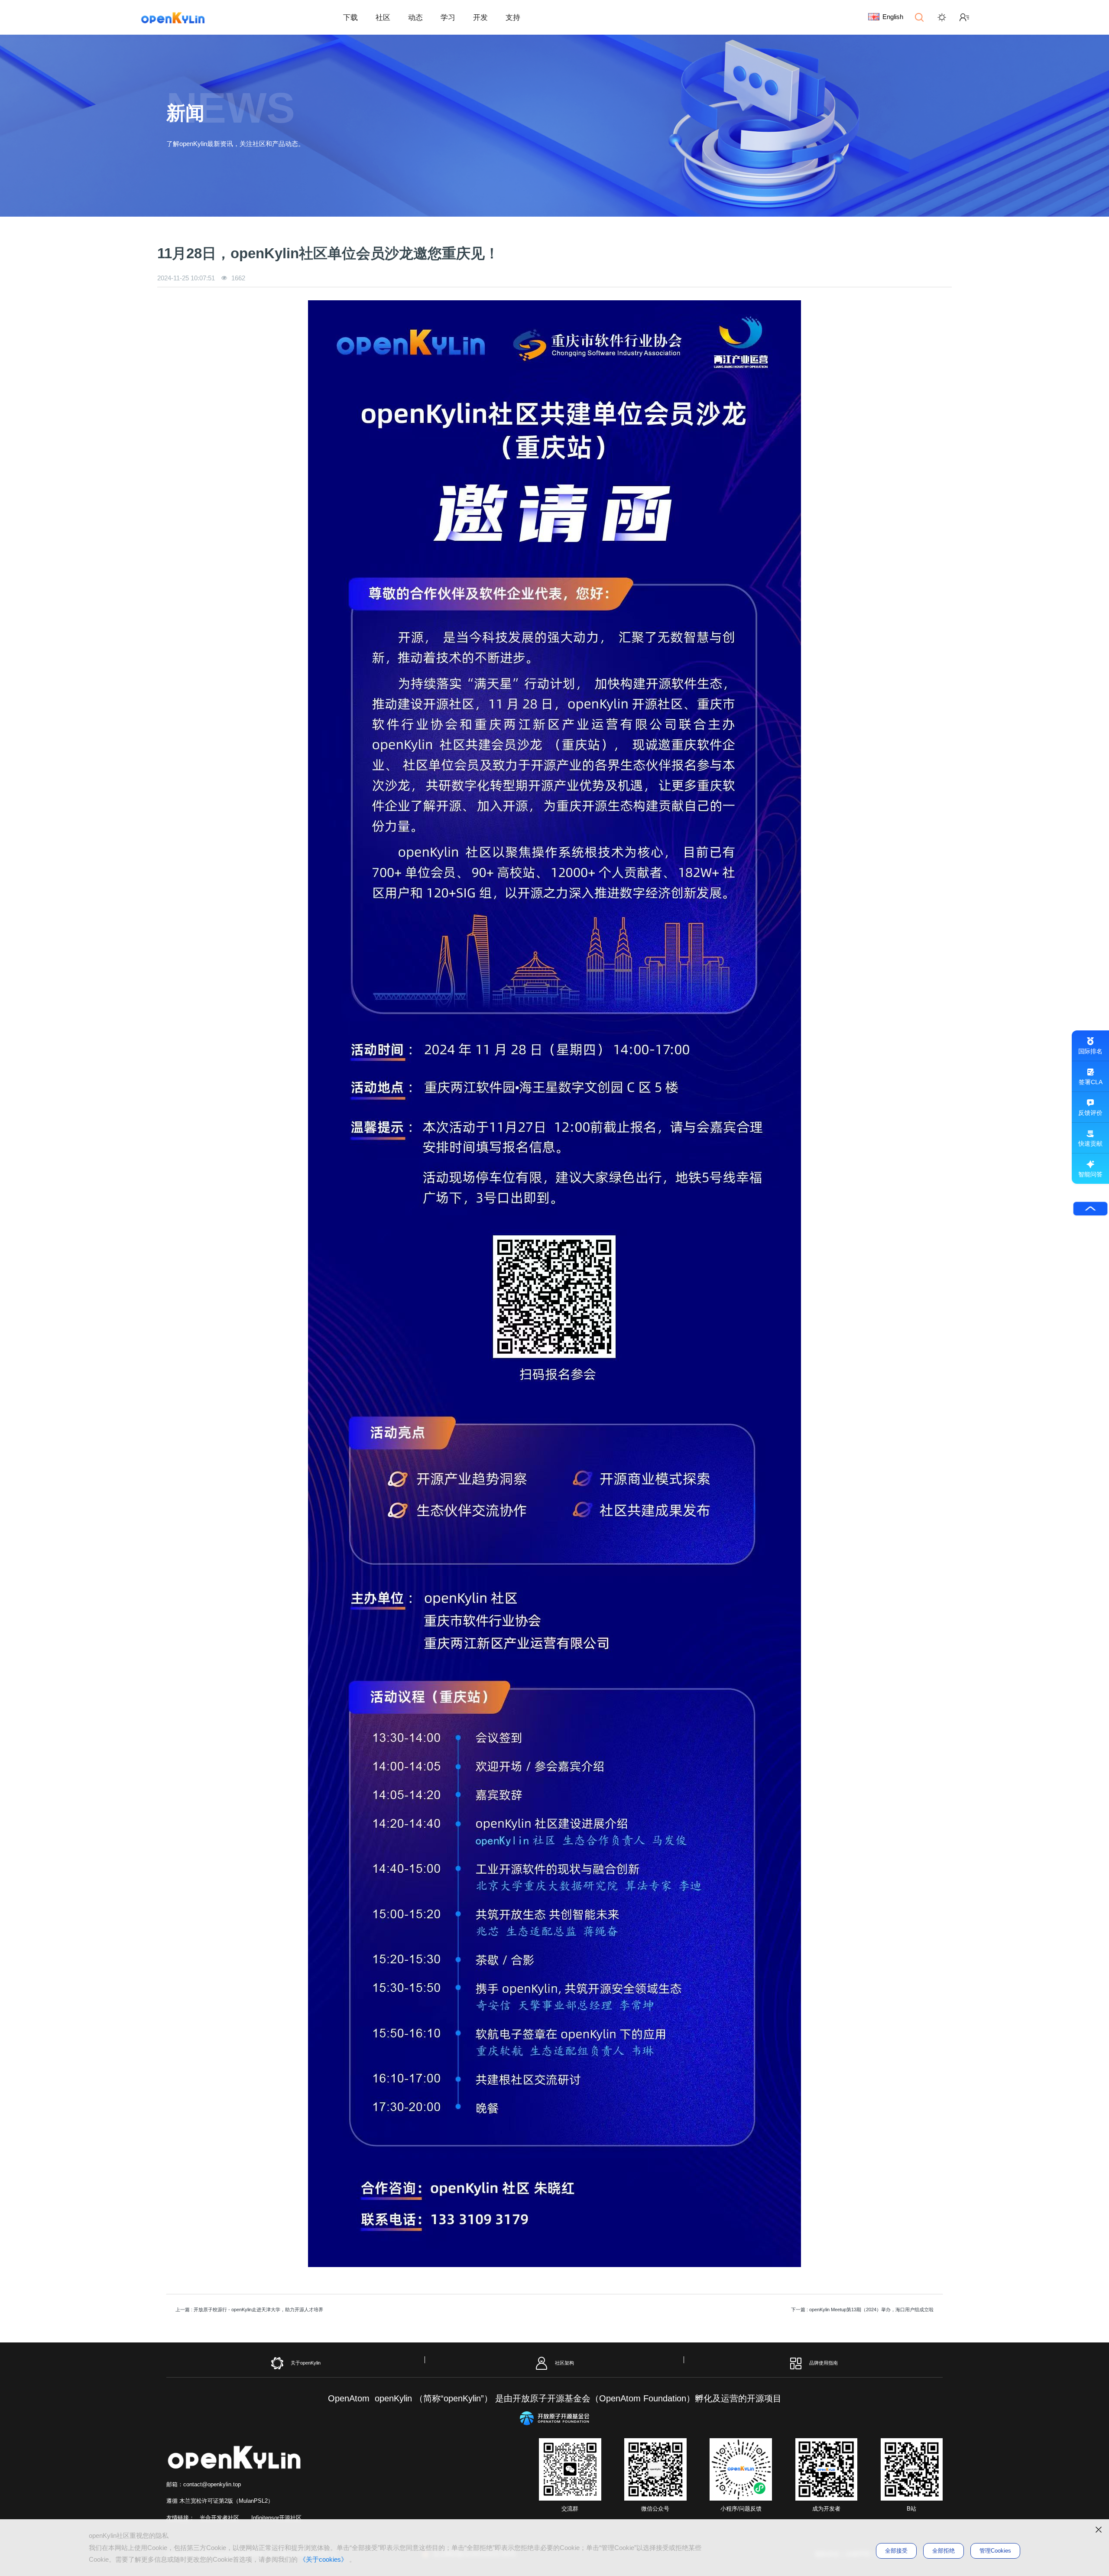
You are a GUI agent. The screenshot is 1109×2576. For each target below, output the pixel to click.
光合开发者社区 (219, 2518)
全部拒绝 (944, 2551)
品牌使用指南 (824, 2363)
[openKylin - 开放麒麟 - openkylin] (173, 17)
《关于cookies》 (323, 2559)
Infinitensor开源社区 (276, 2518)
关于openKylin (306, 2363)
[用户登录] (964, 17)
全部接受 (896, 2551)
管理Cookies (995, 2551)
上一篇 (249, 2310)
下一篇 (862, 2310)
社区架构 (564, 2363)
